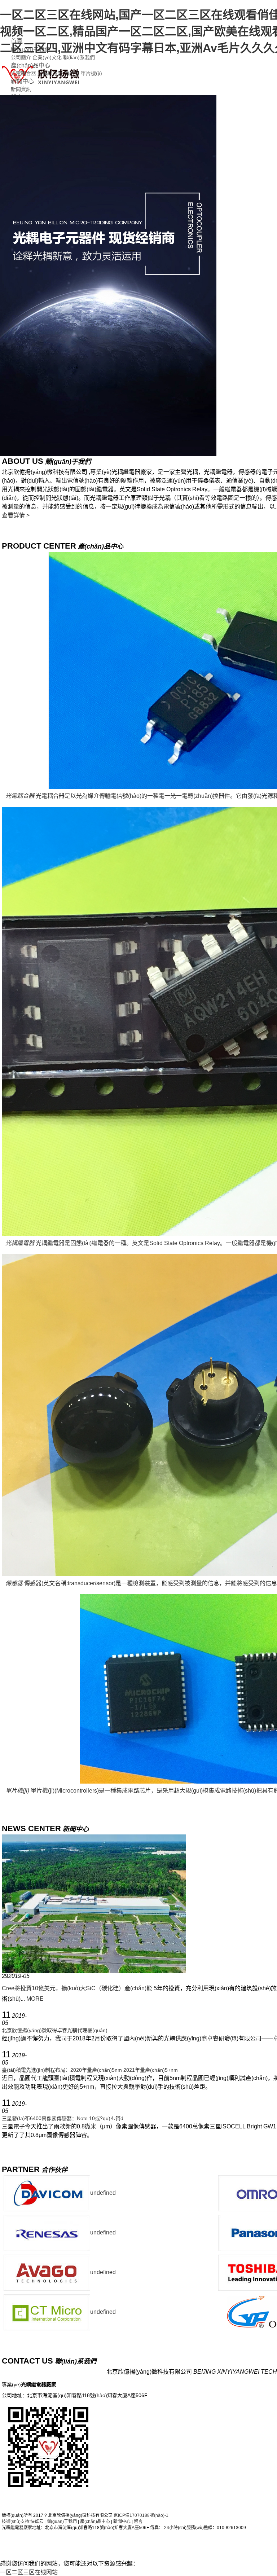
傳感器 (72, 73)
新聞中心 (22, 81)
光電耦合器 (23, 73)
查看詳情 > (16, 515)
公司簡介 (21, 57)
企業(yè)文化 (47, 57)
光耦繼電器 (50, 73)
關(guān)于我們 (31, 50)
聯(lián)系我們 (79, 57)
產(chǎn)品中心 (30, 65)
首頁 (17, 41)
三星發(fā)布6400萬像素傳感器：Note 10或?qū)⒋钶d (63, 2118)
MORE (35, 1999)
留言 (138, 2522)
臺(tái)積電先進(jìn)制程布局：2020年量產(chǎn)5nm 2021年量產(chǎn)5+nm (90, 2070)
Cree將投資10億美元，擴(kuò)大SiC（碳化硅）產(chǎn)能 (77, 1988)
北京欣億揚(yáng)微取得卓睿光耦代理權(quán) (55, 2030)
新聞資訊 (21, 89)
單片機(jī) (91, 73)
